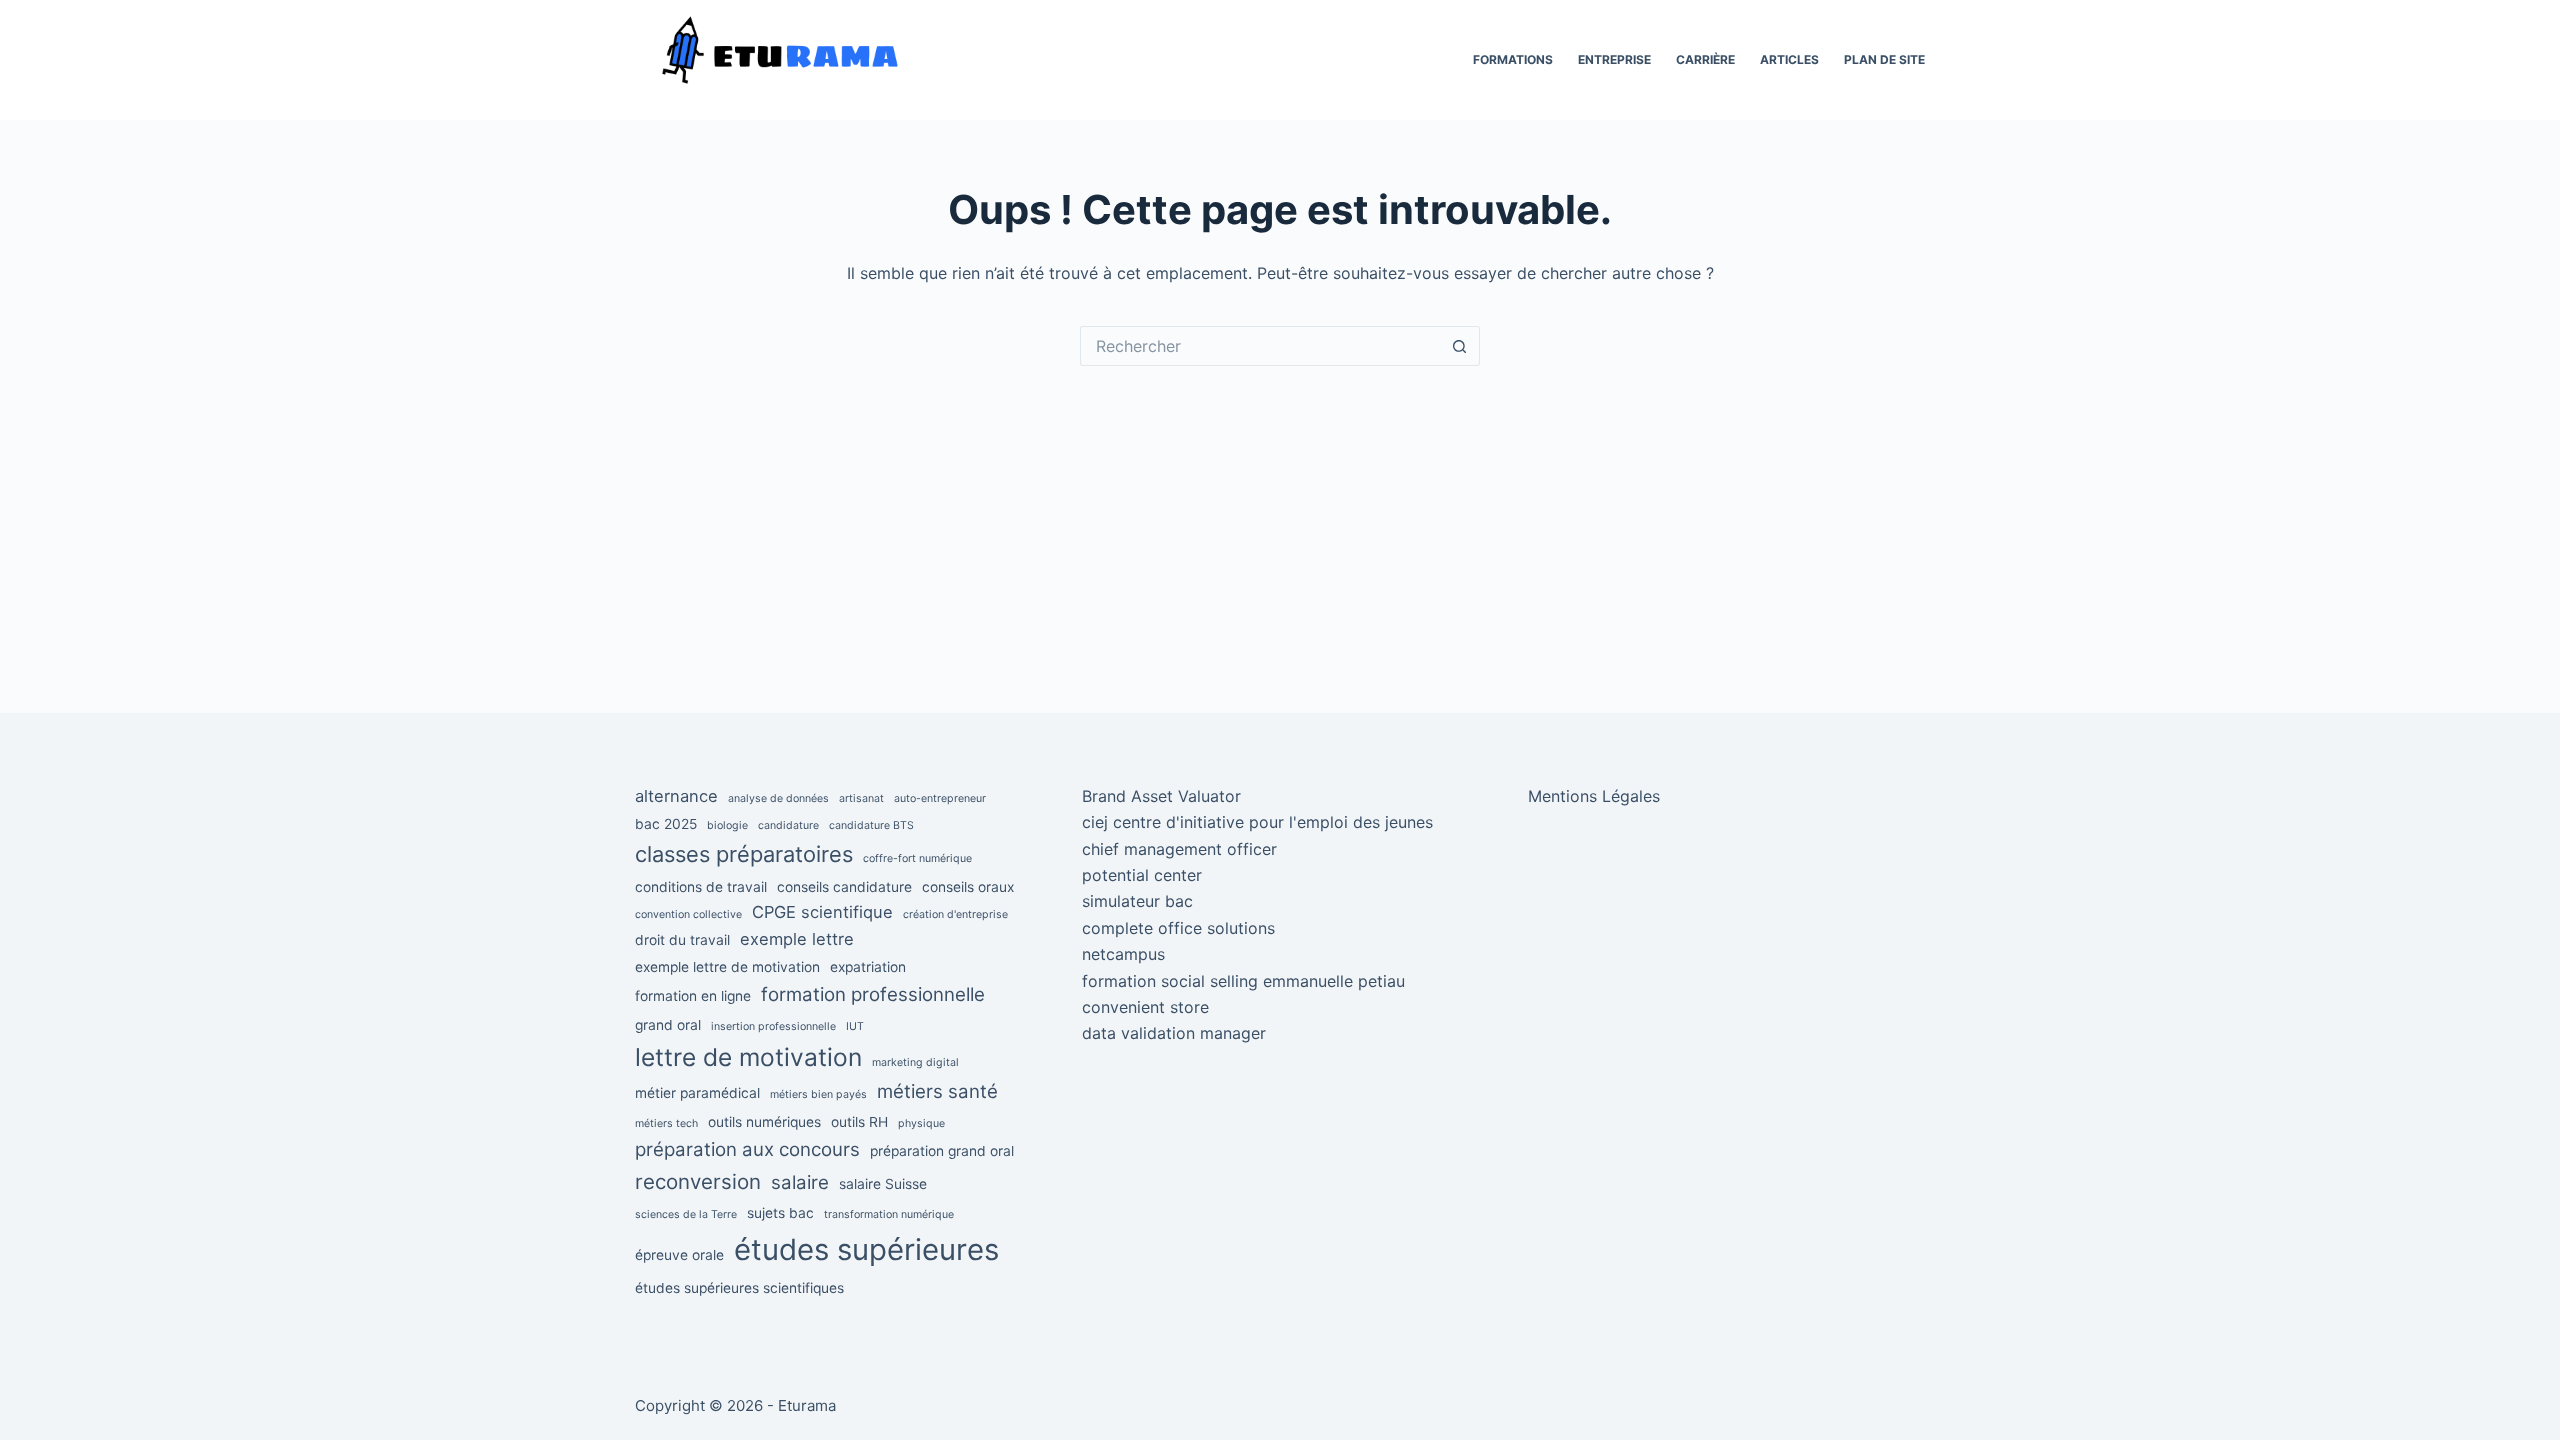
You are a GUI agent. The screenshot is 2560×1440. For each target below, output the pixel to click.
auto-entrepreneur (940, 798)
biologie (727, 825)
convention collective (688, 914)
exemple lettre (797, 939)
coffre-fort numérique (917, 858)
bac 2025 (666, 824)
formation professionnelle (873, 994)
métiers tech (666, 1123)
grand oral (668, 1025)
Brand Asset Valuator (1161, 796)
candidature (788, 825)
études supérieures (866, 1249)
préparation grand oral (942, 1151)
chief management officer (1179, 849)
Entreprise (1614, 59)
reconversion (698, 1181)
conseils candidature (844, 887)
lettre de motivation (748, 1057)
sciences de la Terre (686, 1214)
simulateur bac (1137, 901)
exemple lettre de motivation (727, 967)
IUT (855, 1026)
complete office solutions (1178, 928)
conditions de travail (701, 887)
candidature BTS (871, 825)
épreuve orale (679, 1255)
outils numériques (764, 1122)
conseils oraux (968, 887)
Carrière (1705, 59)
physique (921, 1123)
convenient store (1145, 1007)
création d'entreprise (955, 914)
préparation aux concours (747, 1149)
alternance (676, 796)
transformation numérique (889, 1214)
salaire (800, 1182)
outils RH (859, 1122)
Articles (1789, 59)
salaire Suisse (883, 1184)
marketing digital (915, 1062)
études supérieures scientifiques (739, 1288)
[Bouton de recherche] (1460, 346)
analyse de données (778, 798)
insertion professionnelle (773, 1026)
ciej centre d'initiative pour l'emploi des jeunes (1257, 822)
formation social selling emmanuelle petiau (1243, 981)
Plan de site (1884, 59)
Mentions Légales (1594, 796)
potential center (1142, 875)
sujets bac (780, 1213)
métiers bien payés (818, 1094)
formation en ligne (693, 996)
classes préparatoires (744, 854)
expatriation (868, 967)
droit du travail (682, 940)
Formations (1513, 59)
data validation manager (1174, 1033)
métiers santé (937, 1091)
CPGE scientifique (822, 912)
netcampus (1123, 954)
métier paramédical (697, 1093)
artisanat (861, 798)
